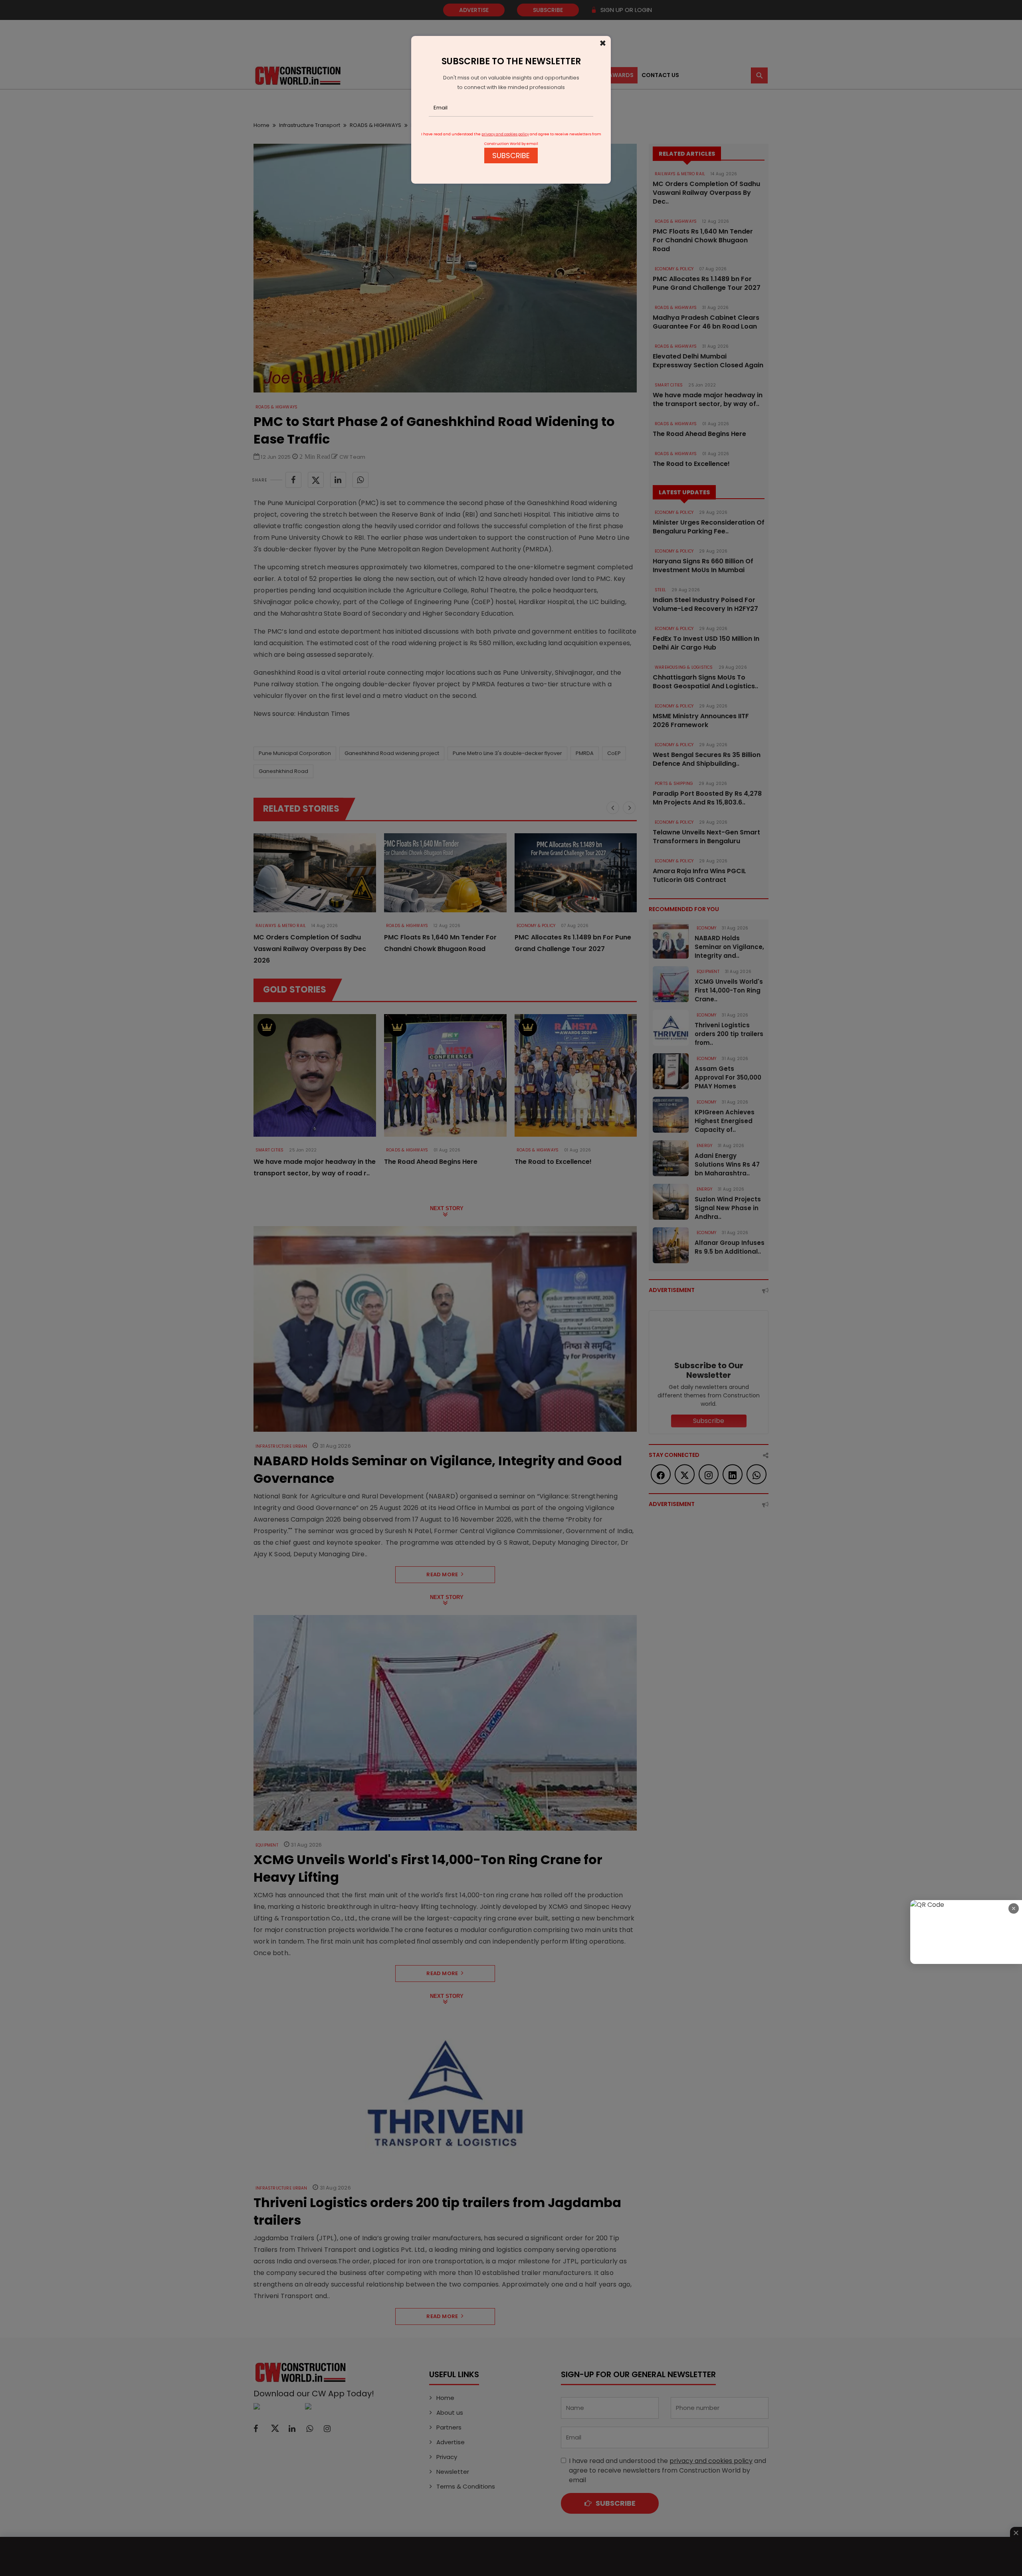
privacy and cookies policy (505, 134)
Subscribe (511, 156)
